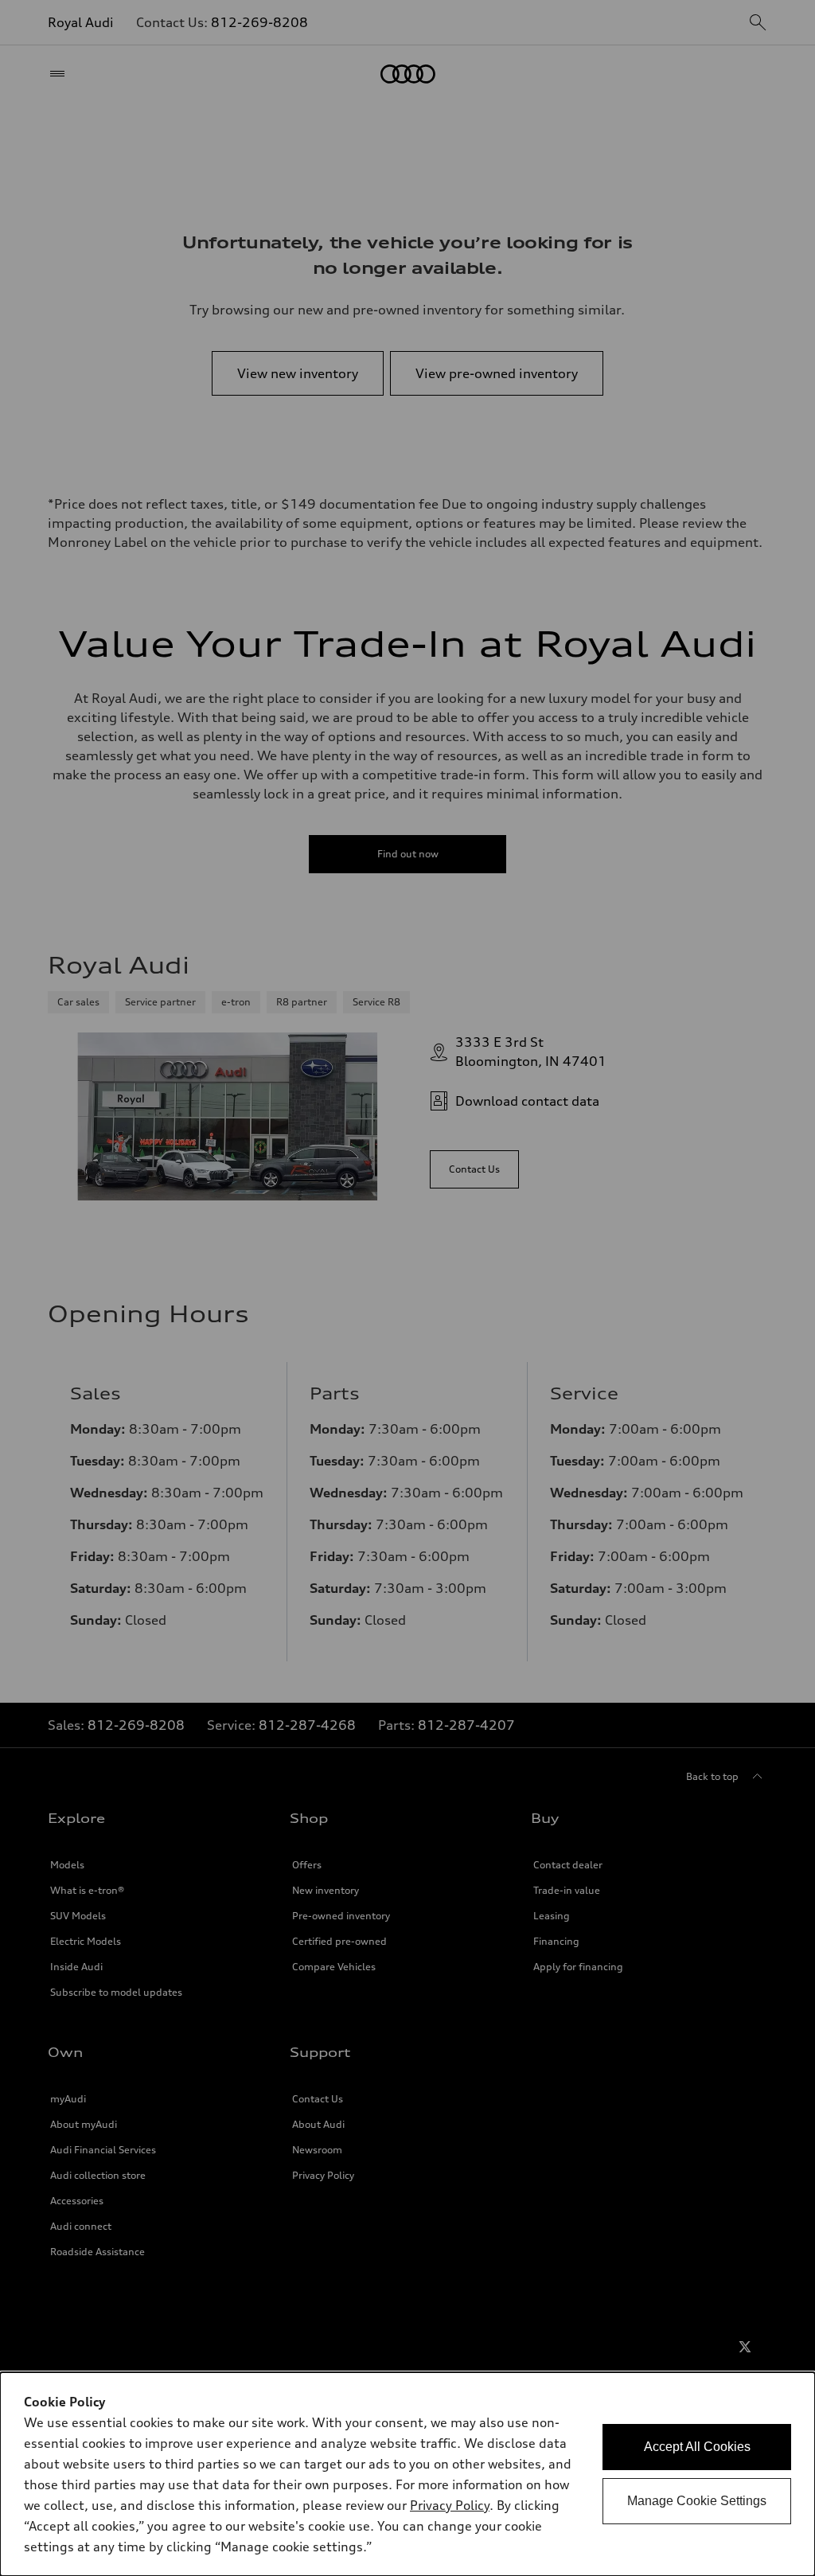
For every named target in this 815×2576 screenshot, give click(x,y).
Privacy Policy (450, 2505)
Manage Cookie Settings (697, 2501)
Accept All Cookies (697, 2447)
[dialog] (407, 2474)
